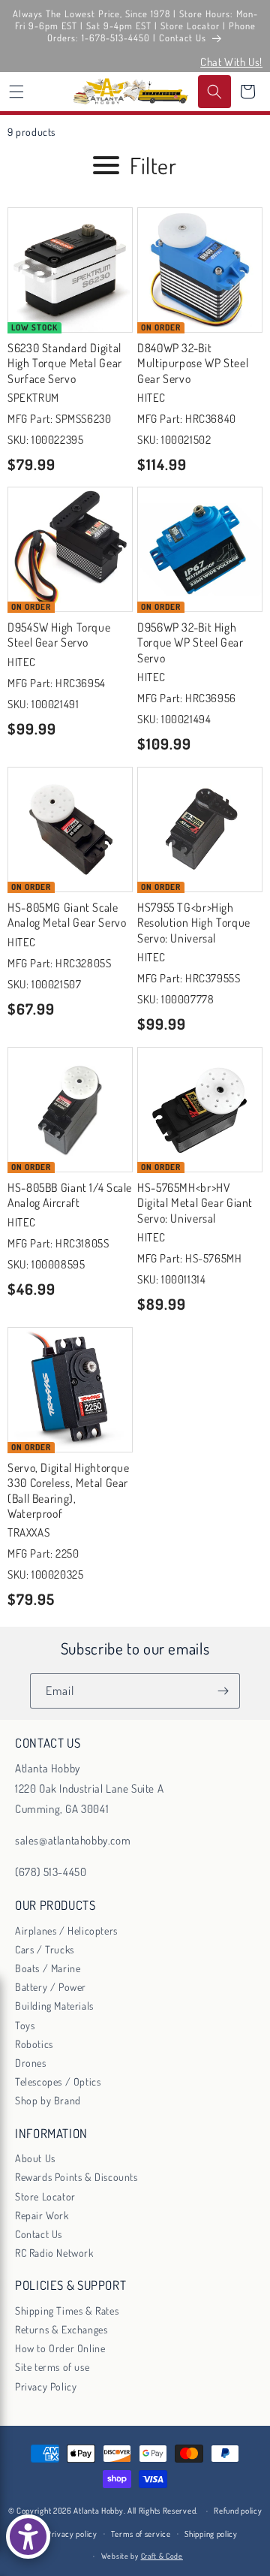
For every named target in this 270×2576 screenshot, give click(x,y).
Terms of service (141, 2534)
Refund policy (238, 2511)
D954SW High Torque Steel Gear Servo (59, 635)
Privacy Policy (46, 2386)
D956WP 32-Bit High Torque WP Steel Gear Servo (190, 642)
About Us (35, 2158)
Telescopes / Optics (58, 2081)
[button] (16, 92)
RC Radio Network (54, 2253)
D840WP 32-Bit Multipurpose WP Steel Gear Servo (193, 363)
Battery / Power (51, 1987)
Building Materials (54, 2006)
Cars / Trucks (45, 1949)
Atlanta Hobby (98, 2511)
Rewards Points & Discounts (76, 2177)
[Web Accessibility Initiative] (28, 2537)
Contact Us (39, 2234)
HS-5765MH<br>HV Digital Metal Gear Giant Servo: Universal (195, 1203)
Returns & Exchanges (61, 2329)
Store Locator (45, 2196)
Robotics (34, 2044)
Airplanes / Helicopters (66, 1930)
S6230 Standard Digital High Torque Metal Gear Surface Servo (65, 363)
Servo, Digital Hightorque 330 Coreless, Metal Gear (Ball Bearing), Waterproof (69, 1490)
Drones (31, 2063)
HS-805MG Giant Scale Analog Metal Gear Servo (67, 915)
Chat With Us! (231, 62)
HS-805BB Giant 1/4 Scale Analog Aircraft (70, 1195)
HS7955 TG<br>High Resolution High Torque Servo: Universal (194, 923)
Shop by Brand (48, 2100)
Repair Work (42, 2215)
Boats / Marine (48, 1968)
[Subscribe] (223, 1691)
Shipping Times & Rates (67, 2311)
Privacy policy (72, 2534)
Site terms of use (52, 2367)
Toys (25, 2025)
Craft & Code (162, 2556)
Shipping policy (211, 2534)
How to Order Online (60, 2348)
